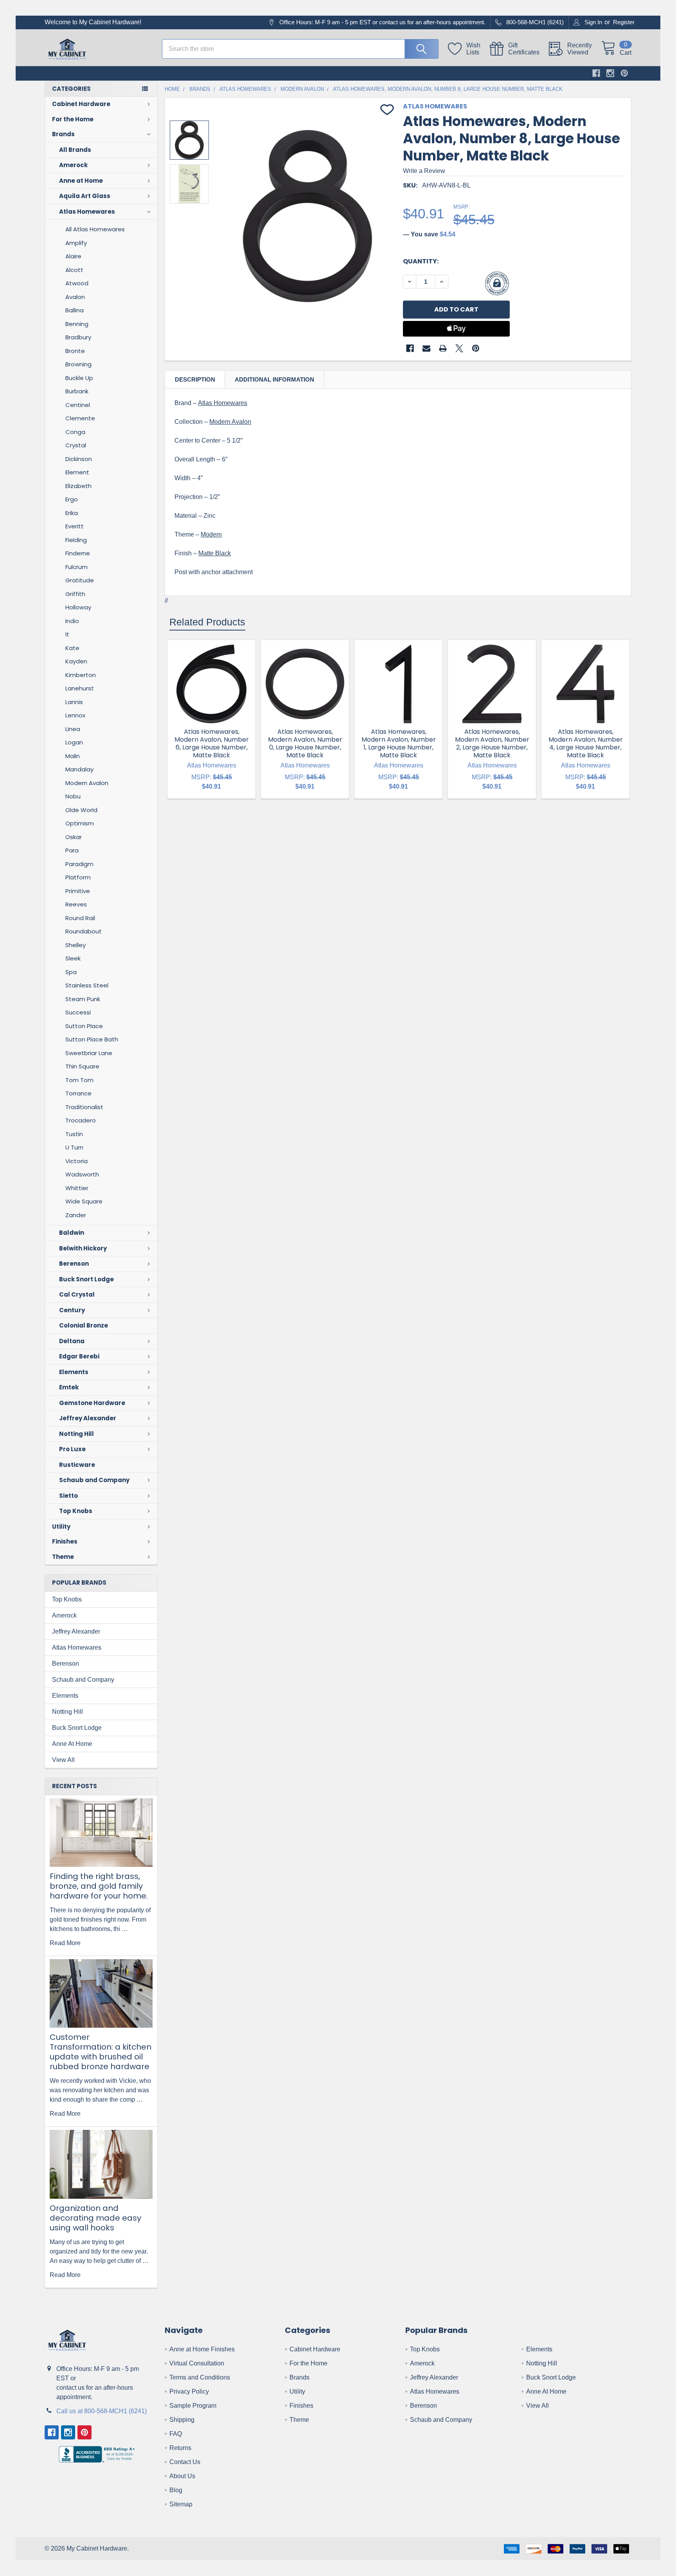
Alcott (74, 270)
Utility (61, 1527)
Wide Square (84, 1201)
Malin (73, 756)
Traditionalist (84, 1107)
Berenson (74, 1264)
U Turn (74, 1147)
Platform (78, 877)
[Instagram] (610, 73)
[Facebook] (596, 73)
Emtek (69, 1387)
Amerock (73, 165)
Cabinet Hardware (81, 104)
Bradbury (78, 337)
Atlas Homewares (87, 212)
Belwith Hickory (83, 1248)
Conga (75, 432)
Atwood (77, 283)
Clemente (80, 418)
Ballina (75, 310)
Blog (176, 2490)
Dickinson (79, 459)
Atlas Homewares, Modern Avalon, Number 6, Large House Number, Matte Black (212, 743)
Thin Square (82, 1066)
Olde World (81, 810)
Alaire (73, 256)
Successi (78, 1012)
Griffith (75, 594)
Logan (74, 742)
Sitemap (181, 2504)
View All (63, 1760)
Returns (180, 2448)
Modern (211, 534)
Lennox (75, 715)
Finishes (65, 1541)
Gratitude (80, 580)
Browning (78, 364)
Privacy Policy (189, 2391)
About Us (182, 2476)
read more (65, 1943)
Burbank (77, 391)
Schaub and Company (94, 1480)
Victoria (76, 1161)
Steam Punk (83, 999)
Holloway (78, 607)
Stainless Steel (87, 985)
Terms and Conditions (200, 2377)
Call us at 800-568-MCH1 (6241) (102, 2411)
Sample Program (193, 2406)
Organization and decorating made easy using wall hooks (95, 2218)
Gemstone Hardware (92, 1403)
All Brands (75, 150)
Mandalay (79, 769)
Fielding (76, 540)
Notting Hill (76, 1434)
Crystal (76, 445)
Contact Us (185, 2462)
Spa (71, 972)
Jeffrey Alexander (88, 1418)
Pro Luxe (72, 1449)
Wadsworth (82, 1174)
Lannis (74, 702)
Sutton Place (84, 1026)
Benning (77, 324)
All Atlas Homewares (95, 229)
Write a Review (424, 171)
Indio (72, 621)
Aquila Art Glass (85, 196)
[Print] (443, 348)
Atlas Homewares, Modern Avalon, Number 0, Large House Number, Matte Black (305, 743)
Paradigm (79, 864)
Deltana (72, 1341)
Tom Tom (79, 1080)
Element (77, 472)
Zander (76, 1215)
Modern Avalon (87, 783)
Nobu (73, 796)
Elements (74, 1372)
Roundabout (84, 931)
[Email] (426, 348)
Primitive (78, 891)
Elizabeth (78, 486)
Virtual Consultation (197, 2363)
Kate (72, 648)
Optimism (80, 823)
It (67, 634)
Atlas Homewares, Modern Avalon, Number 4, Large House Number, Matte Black (586, 743)
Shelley (76, 945)
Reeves (76, 904)
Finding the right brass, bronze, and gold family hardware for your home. (99, 1886)
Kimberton (81, 675)
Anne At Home (72, 1744)
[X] (459, 348)
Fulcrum (76, 567)
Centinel (78, 405)
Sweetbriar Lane (89, 1053)
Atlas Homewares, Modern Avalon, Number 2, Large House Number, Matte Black (492, 743)
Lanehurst (80, 688)
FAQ (176, 2434)
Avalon (75, 297)
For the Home (73, 119)
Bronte (75, 351)
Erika (72, 513)
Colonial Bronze (84, 1325)
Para (72, 850)
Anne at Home (81, 181)
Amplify (76, 243)
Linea (73, 729)
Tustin (74, 1134)
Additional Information (274, 379)
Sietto (68, 1496)
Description (195, 379)
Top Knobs (76, 1511)
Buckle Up (79, 378)
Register (624, 22)
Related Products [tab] (207, 622)
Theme (63, 1557)
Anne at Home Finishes (202, 2349)
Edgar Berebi (79, 1356)
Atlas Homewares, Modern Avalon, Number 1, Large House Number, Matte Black (399, 743)
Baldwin (72, 1233)
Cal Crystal (77, 1294)
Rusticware (77, 1465)
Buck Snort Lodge (86, 1279)
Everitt (75, 526)
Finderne (78, 553)
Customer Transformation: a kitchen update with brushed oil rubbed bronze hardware (101, 2052)
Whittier (77, 1188)
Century (72, 1310)
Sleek (73, 958)
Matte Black (215, 553)
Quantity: (421, 261)
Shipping (182, 2420)
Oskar (74, 837)
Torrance (78, 1093)
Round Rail (80, 918)
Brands (63, 134)
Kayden (76, 661)
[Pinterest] (624, 73)
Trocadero (81, 1120)
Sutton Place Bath (92, 1039)
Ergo (72, 499)
